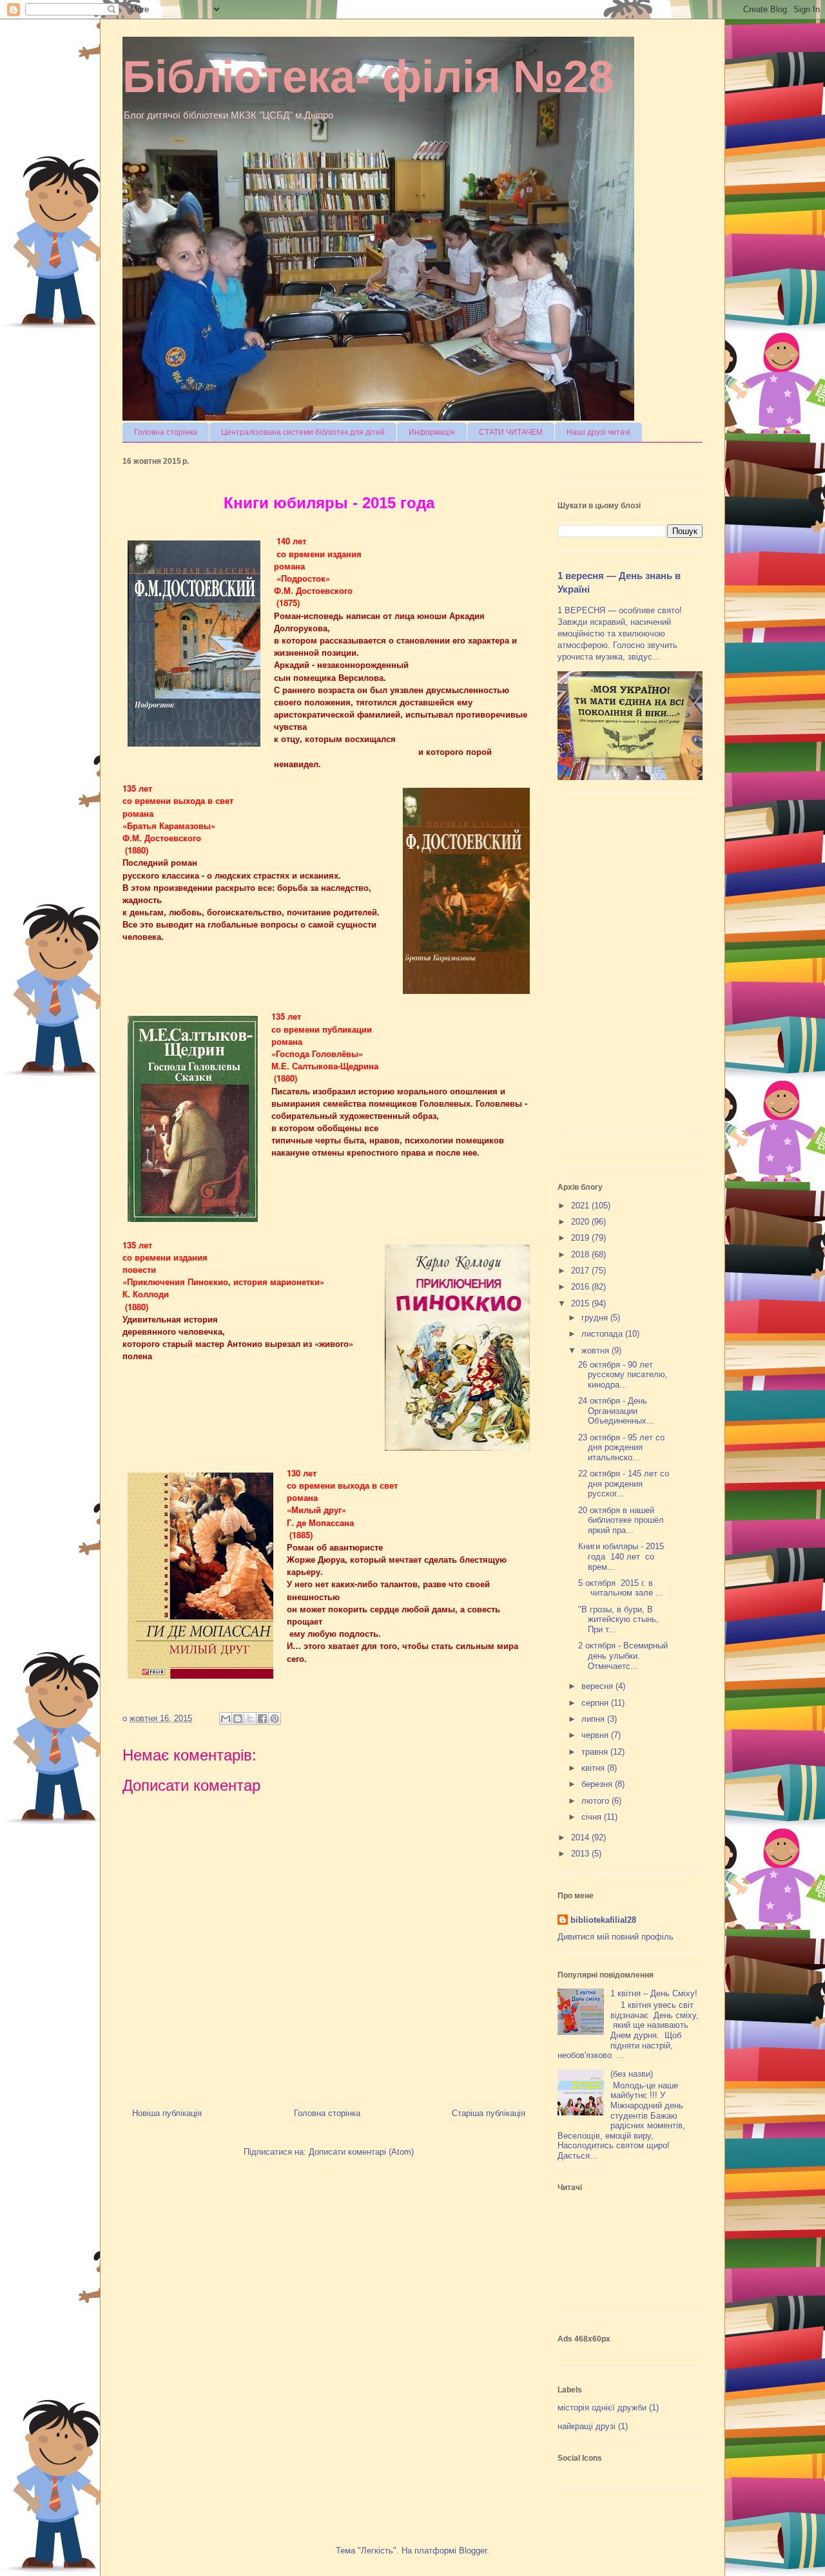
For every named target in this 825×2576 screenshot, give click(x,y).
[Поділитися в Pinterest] (275, 1719)
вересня (598, 1686)
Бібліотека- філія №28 (368, 77)
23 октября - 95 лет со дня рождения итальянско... (621, 1447)
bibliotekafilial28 (603, 1920)
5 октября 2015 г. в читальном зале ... (621, 1588)
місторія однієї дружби (602, 2408)
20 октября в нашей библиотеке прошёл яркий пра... (621, 1520)
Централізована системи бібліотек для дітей (303, 432)
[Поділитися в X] (250, 1719)
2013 (581, 1854)
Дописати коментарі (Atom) (361, 2152)
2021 (581, 1206)
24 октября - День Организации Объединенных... (616, 1411)
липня (594, 1719)
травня (596, 1752)
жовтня (597, 1350)
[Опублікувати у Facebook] (262, 1719)
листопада (603, 1334)
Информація (432, 432)
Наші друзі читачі (598, 432)
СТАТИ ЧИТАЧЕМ (511, 432)
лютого (597, 1801)
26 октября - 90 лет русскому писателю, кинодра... (623, 1375)
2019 (581, 1238)
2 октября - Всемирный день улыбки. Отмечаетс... (623, 1655)
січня (593, 1817)
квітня (594, 1768)
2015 (581, 1303)
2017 (581, 1271)
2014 (581, 1837)
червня (596, 1735)
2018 (581, 1255)
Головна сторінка (166, 432)
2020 (581, 1222)
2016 (581, 1287)
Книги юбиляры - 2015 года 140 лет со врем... (621, 1556)
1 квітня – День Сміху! (654, 1993)
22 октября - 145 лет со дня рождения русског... (624, 1484)
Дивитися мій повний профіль (616, 1937)
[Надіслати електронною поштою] (226, 1719)
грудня (596, 1318)
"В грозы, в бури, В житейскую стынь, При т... (618, 1619)
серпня (596, 1703)
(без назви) (632, 2074)
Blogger (473, 2551)
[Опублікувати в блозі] (238, 1719)
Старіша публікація (489, 2113)
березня (598, 1784)
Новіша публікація (167, 2113)
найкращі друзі (587, 2426)
